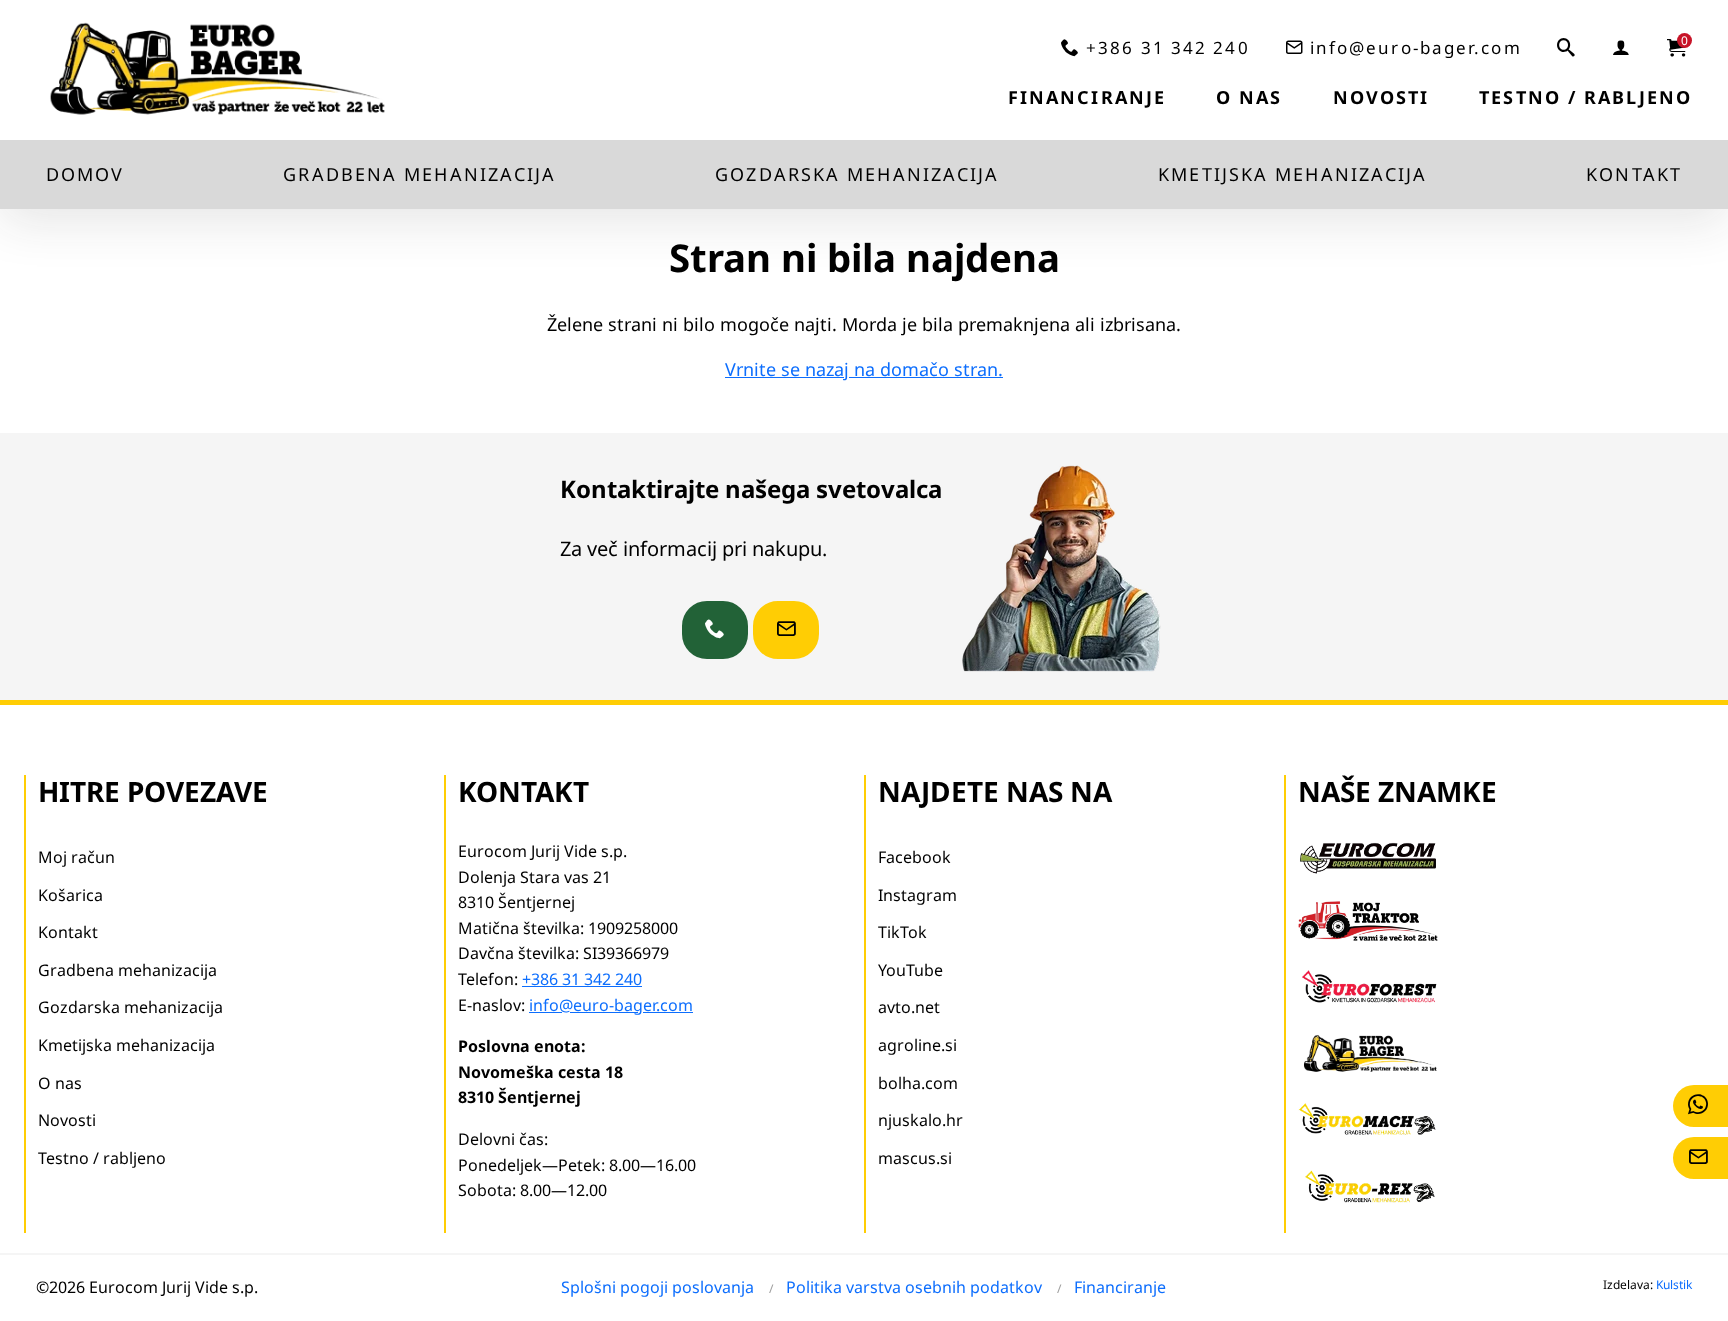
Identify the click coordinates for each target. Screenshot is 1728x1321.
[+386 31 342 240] (715, 630)
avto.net (909, 1007)
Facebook (914, 857)
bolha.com (918, 1083)
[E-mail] (1700, 1158)
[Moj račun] (1622, 47)
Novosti (1381, 97)
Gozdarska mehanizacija (857, 174)
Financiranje (1087, 97)
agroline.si (917, 1045)
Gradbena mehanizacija (419, 174)
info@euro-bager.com (1416, 47)
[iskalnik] (1567, 47)
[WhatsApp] (1700, 1106)
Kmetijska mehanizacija (1292, 174)
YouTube (910, 970)
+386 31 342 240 (1168, 47)
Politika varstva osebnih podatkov (914, 1287)
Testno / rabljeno (1585, 97)
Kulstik (1674, 1284)
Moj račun (76, 857)
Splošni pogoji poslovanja (657, 1287)
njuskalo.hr (920, 1120)
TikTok (902, 932)
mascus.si (915, 1158)
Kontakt (1634, 174)
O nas (1249, 97)
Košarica (70, 895)
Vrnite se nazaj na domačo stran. (864, 369)
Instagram (917, 895)
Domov (85, 174)
